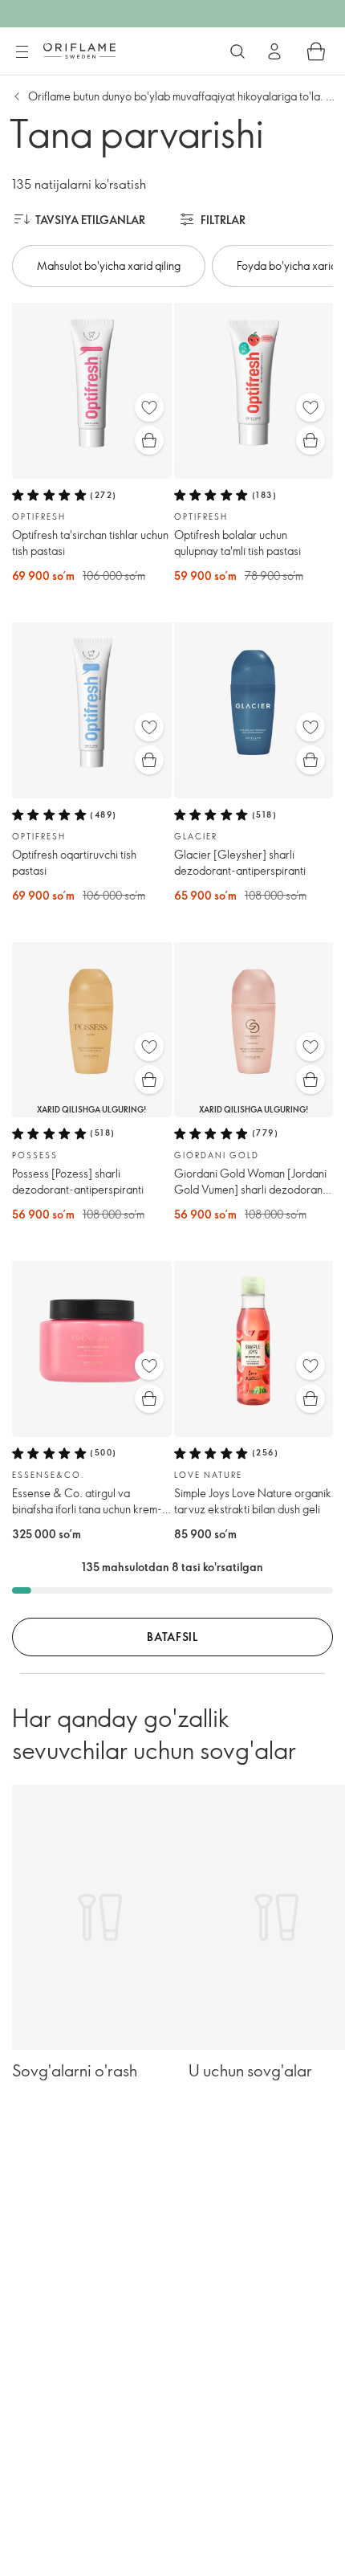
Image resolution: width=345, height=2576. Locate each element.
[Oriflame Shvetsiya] (79, 51)
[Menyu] (22, 52)
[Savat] (316, 51)
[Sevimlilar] (149, 407)
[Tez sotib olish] (149, 440)
